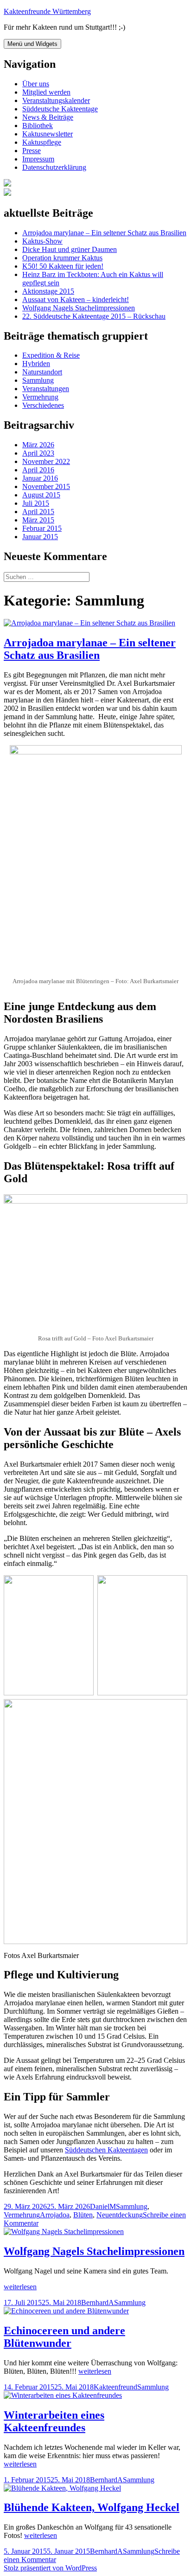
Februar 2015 (42, 528)
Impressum (38, 159)
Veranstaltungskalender (56, 100)
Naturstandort (42, 372)
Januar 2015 (40, 537)
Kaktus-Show (42, 241)
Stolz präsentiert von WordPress (50, 2568)
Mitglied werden (46, 92)
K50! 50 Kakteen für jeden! (63, 266)
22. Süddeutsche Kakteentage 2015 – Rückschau (94, 316)
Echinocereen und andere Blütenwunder (64, 2337)
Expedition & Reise (51, 355)
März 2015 (38, 520)
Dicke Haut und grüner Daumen (70, 249)
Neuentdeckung (120, 2215)
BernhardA (98, 2302)
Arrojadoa (55, 2215)
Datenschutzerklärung (54, 167)
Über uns (36, 84)
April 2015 (38, 512)
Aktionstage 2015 (48, 291)
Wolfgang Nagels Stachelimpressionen (79, 308)
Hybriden (36, 364)
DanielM (103, 2206)
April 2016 (38, 470)
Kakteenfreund (115, 2387)
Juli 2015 (36, 503)
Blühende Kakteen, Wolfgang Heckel (92, 2507)
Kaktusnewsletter (48, 134)
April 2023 (38, 453)
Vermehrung (40, 397)
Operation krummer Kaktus (62, 258)
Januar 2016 (40, 478)
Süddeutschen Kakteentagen (106, 2150)
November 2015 (46, 486)
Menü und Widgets (32, 44)
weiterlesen (20, 2287)
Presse (32, 151)
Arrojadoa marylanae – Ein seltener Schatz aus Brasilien (104, 233)
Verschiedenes (43, 405)
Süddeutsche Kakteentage (60, 109)
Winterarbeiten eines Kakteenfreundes (54, 2421)
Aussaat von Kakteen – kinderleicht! (76, 299)
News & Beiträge (48, 117)
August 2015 (41, 495)
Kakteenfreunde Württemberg (47, 11)
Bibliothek (38, 126)
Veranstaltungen (46, 389)
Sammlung (38, 380)
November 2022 (46, 461)
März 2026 (38, 445)
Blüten (83, 2215)
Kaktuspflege (42, 142)
